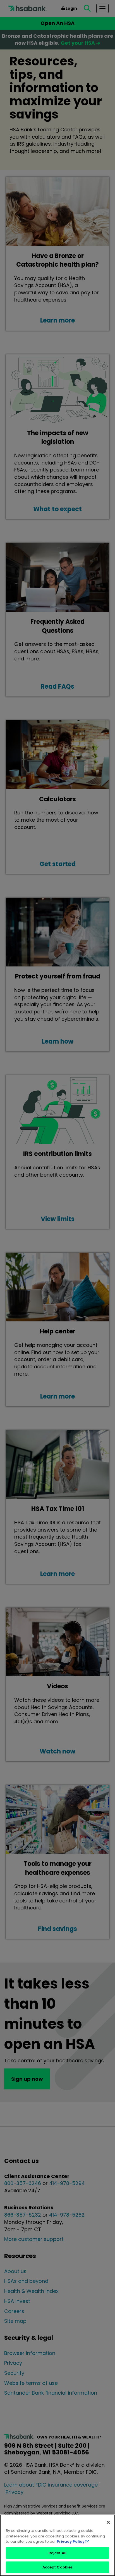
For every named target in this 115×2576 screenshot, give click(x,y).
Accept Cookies (58, 2567)
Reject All (57, 2553)
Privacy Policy (71, 2541)
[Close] (108, 2522)
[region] (57, 2545)
